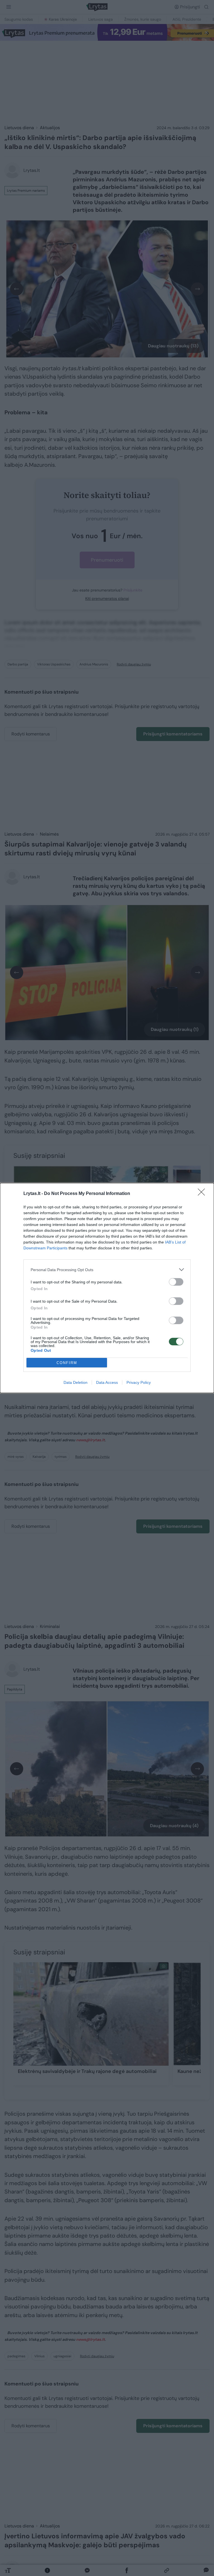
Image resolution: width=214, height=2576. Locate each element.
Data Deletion (76, 1382)
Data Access (107, 1382)
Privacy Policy (139, 1382)
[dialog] (107, 1288)
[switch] (176, 1282)
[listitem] (107, 1270)
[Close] (203, 1194)
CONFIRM (67, 1363)
